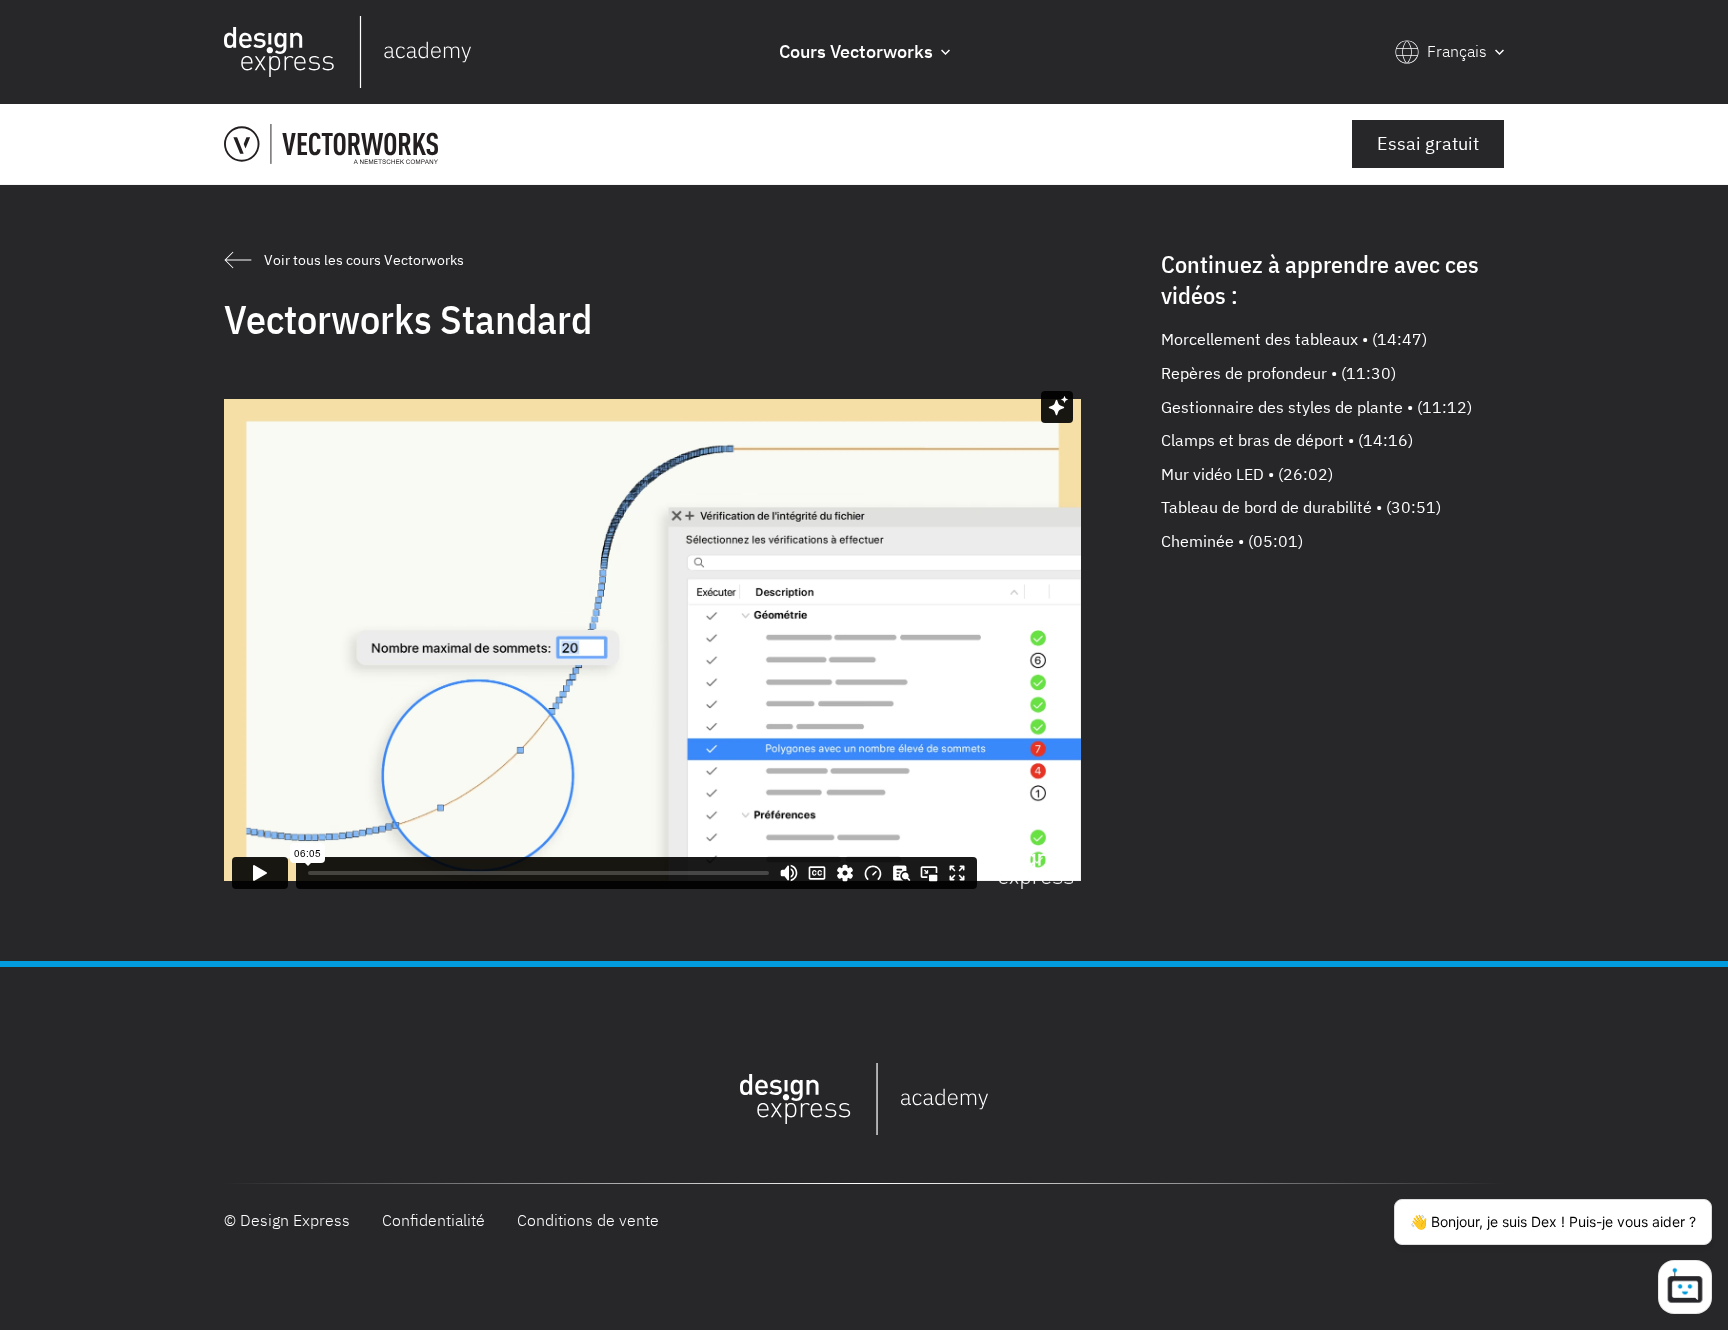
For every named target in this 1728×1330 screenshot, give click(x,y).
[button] (864, 52)
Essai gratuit (1428, 143)
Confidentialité (433, 1220)
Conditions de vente (588, 1220)
